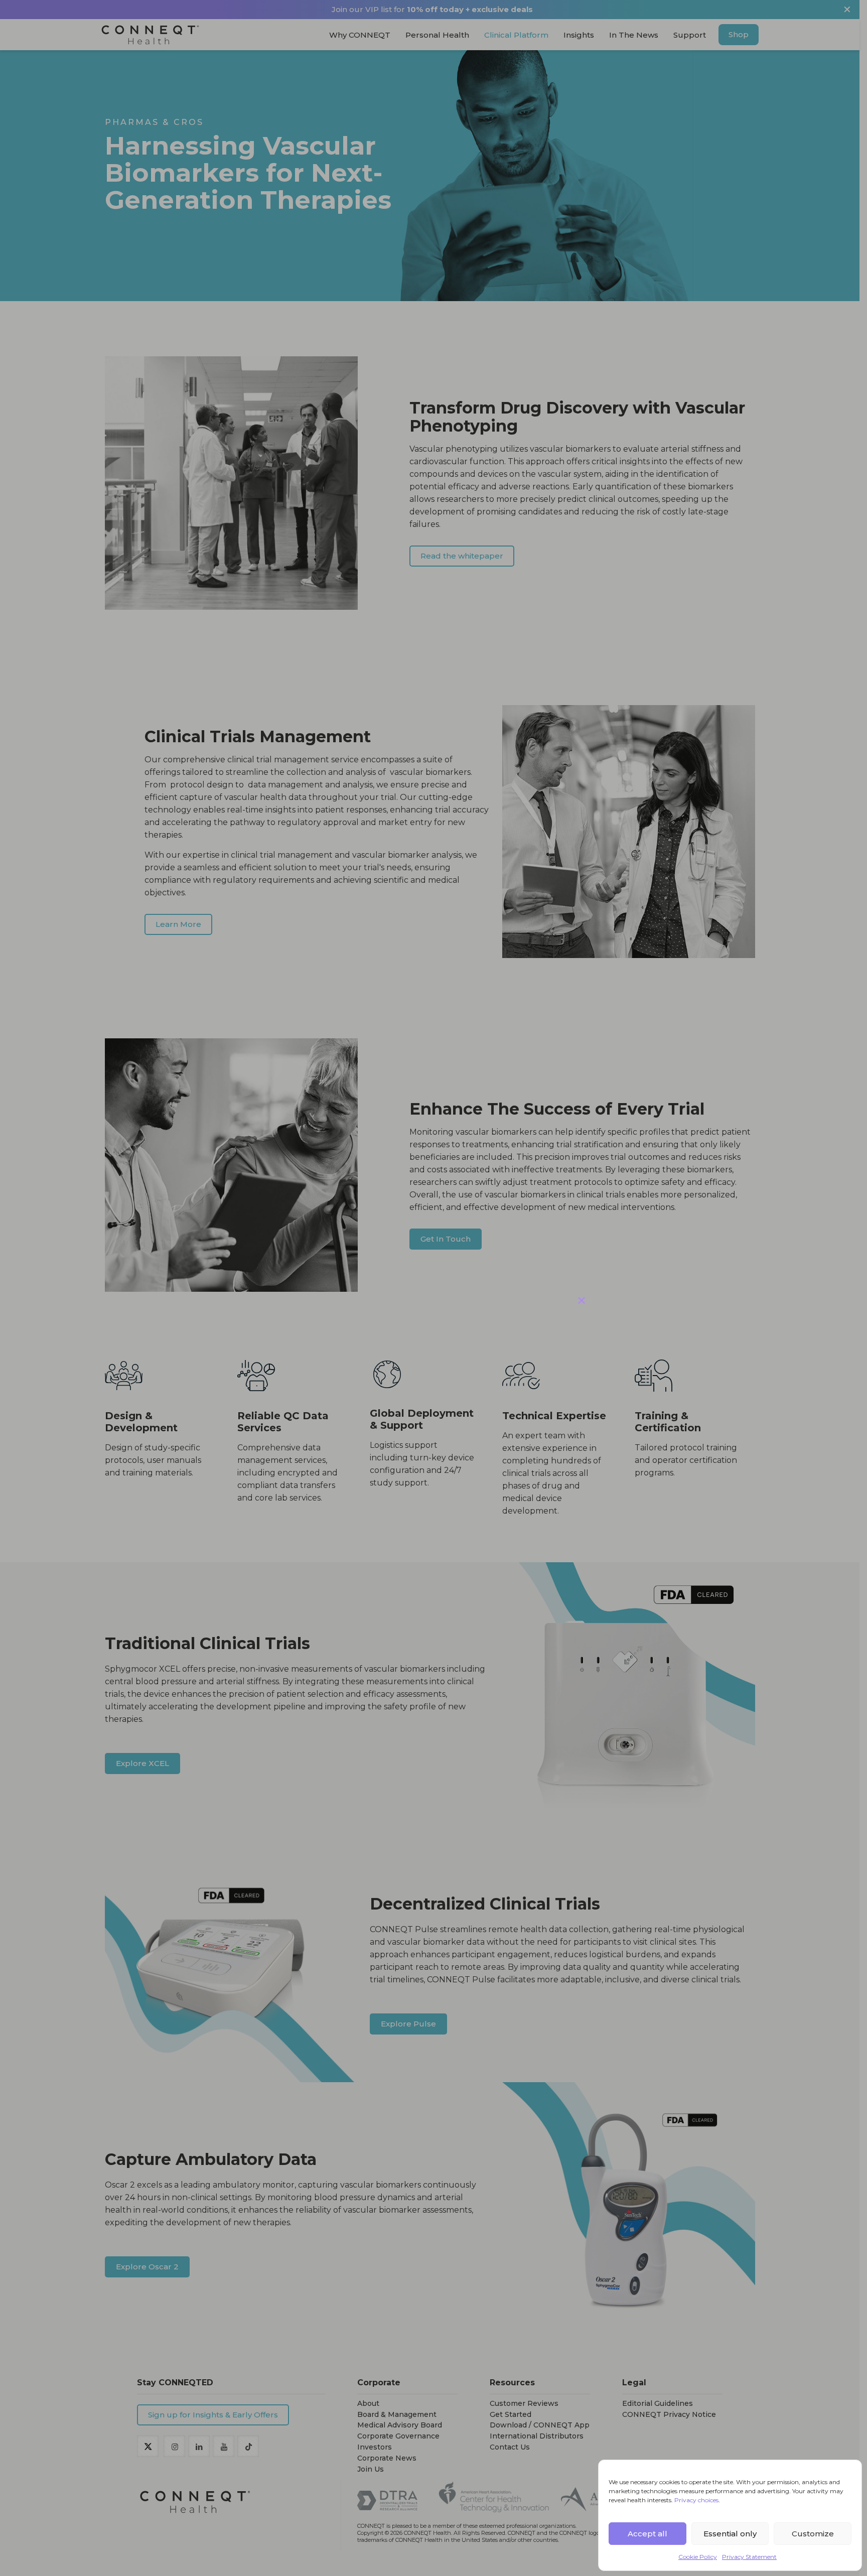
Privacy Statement (749, 2557)
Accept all (647, 2534)
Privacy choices (696, 2500)
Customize (813, 2534)
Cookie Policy (698, 2557)
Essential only (730, 2534)
